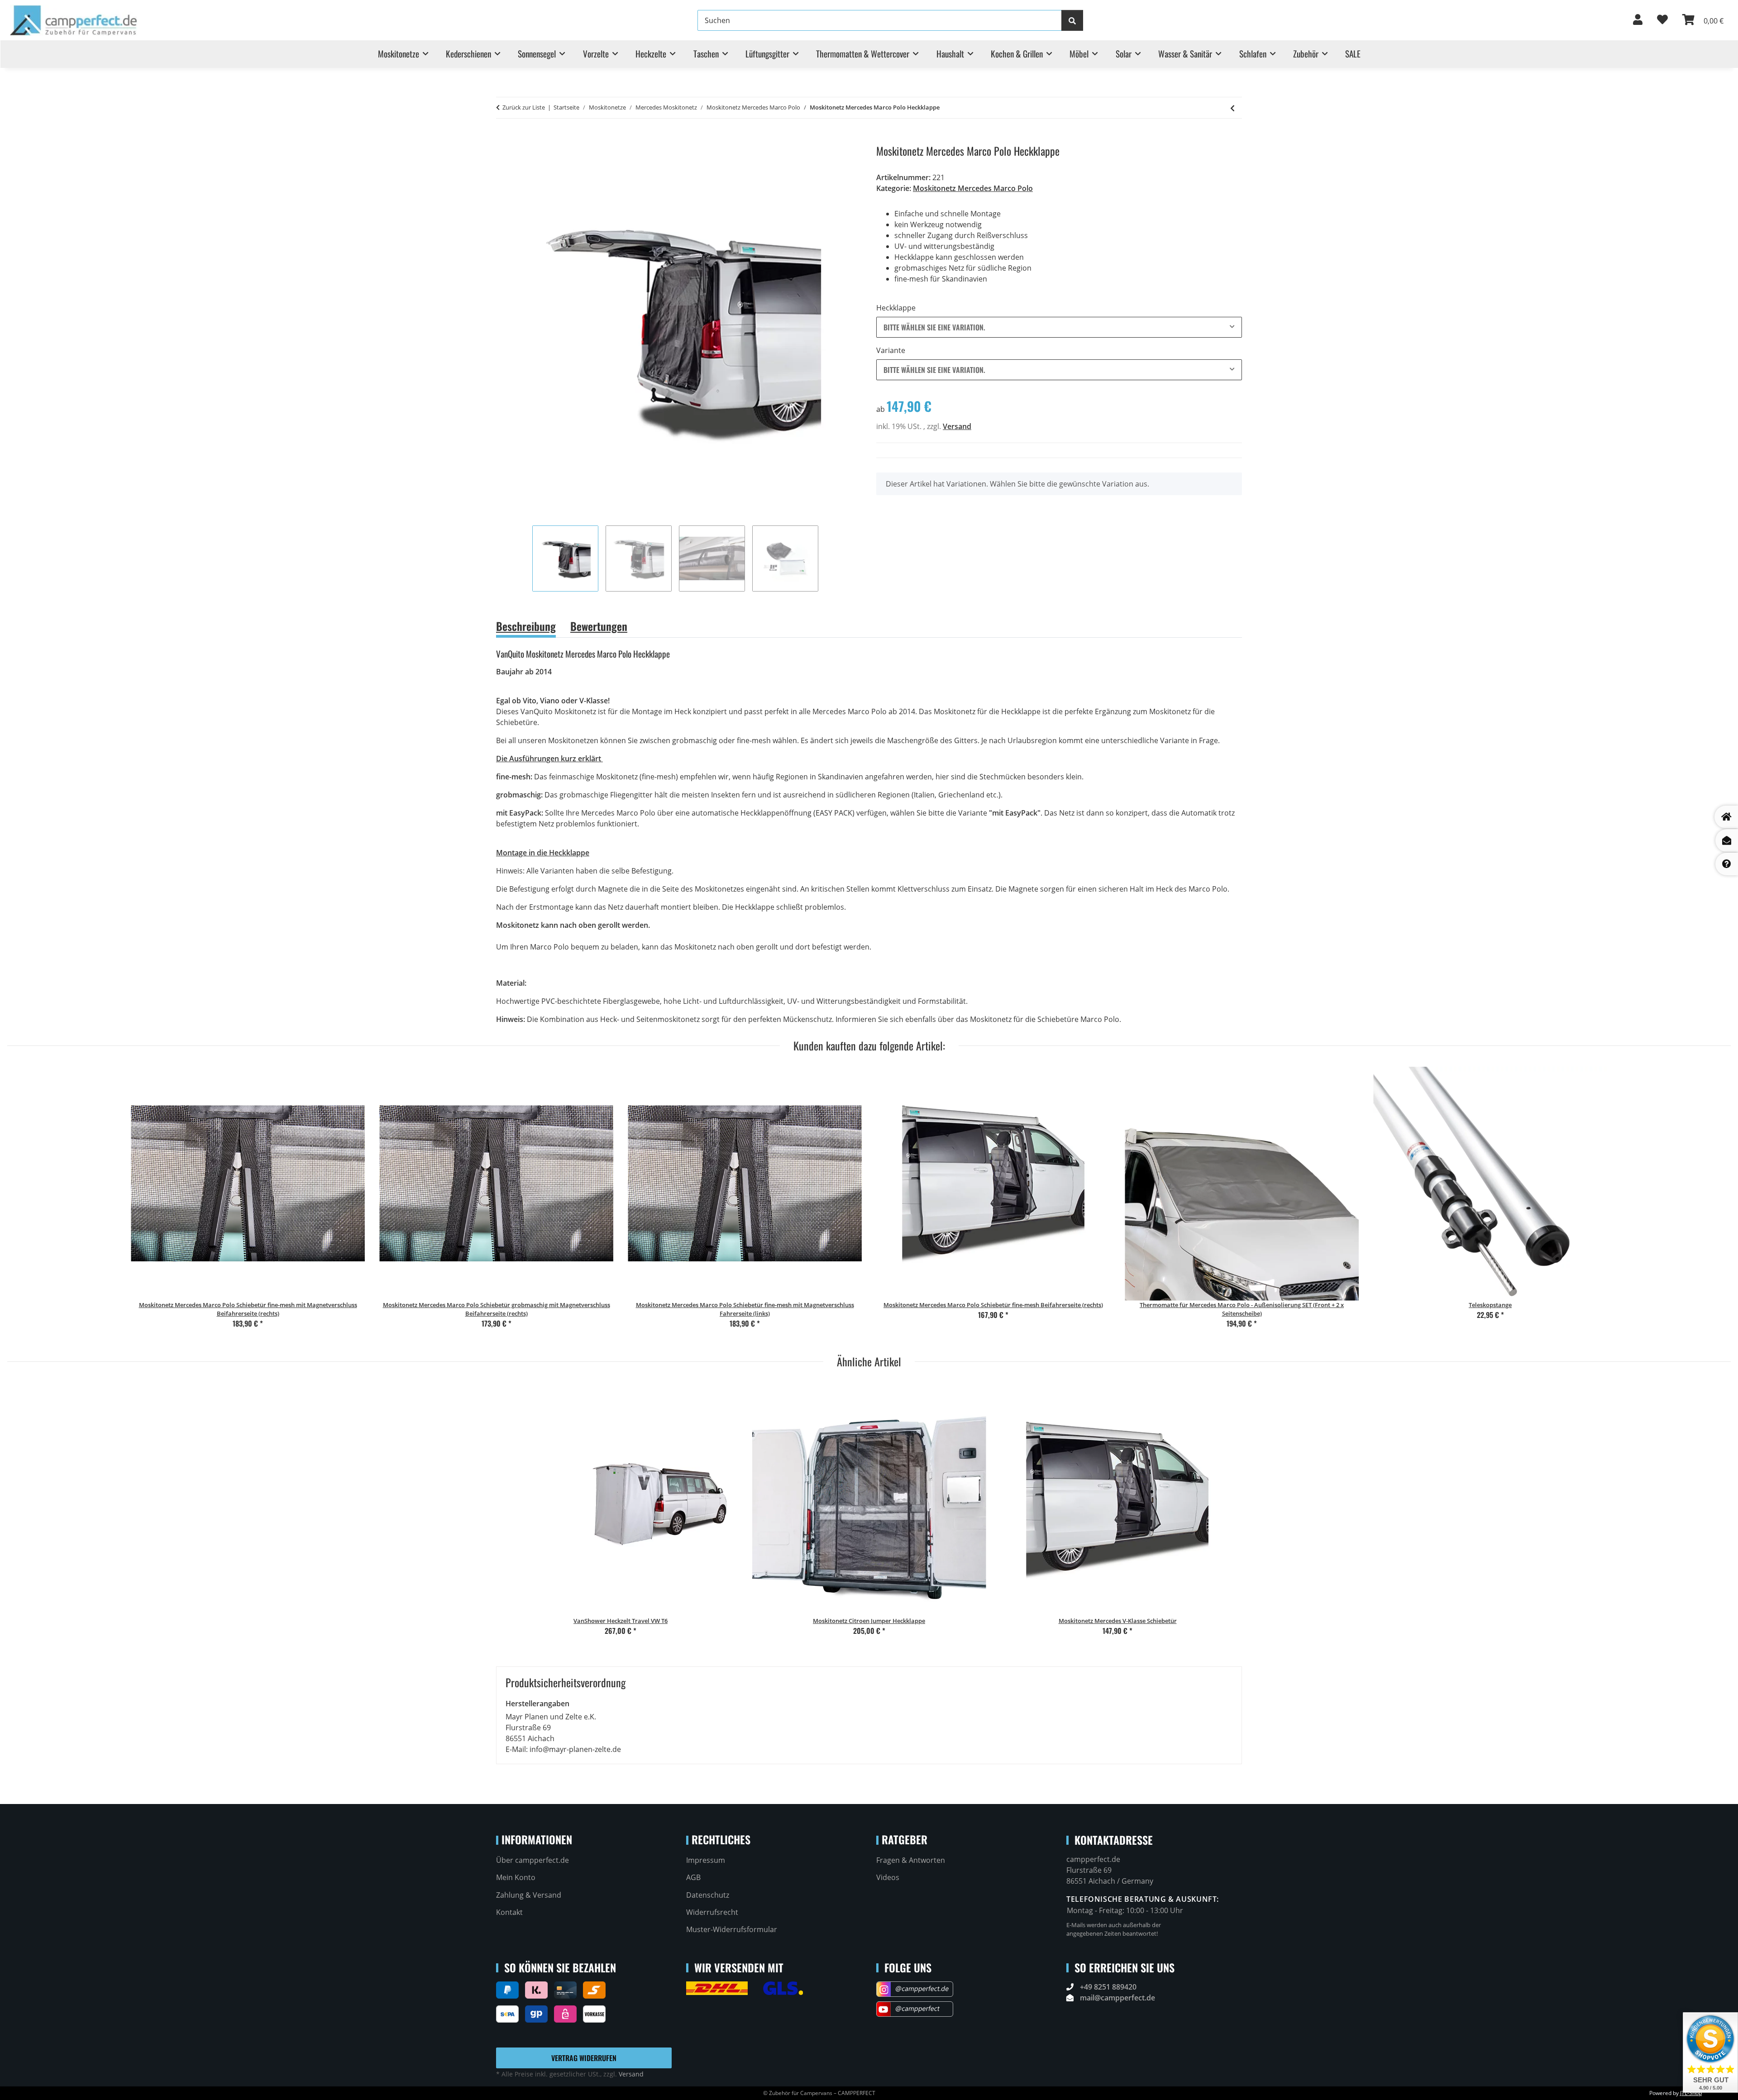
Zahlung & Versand (529, 1895)
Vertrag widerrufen (584, 2058)
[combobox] (1059, 327)
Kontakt (509, 1912)
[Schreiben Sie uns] (1727, 840)
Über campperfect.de (532, 1860)
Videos (888, 1877)
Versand (957, 426)
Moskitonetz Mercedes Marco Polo (973, 188)
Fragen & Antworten (911, 1860)
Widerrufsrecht (712, 1912)
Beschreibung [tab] (526, 626)
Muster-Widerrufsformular (732, 1929)
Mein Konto (516, 1877)
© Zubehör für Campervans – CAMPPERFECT (819, 2093)
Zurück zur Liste (524, 107)
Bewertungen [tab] (599, 626)
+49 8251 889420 (1108, 1987)
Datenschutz (708, 1895)
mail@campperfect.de (1117, 1998)
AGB (693, 1877)
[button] (1638, 20)
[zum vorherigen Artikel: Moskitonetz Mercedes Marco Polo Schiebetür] (1232, 108)
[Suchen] (1072, 20)
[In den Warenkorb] (503, 139)
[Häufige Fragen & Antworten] (1727, 864)
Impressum (706, 1860)
